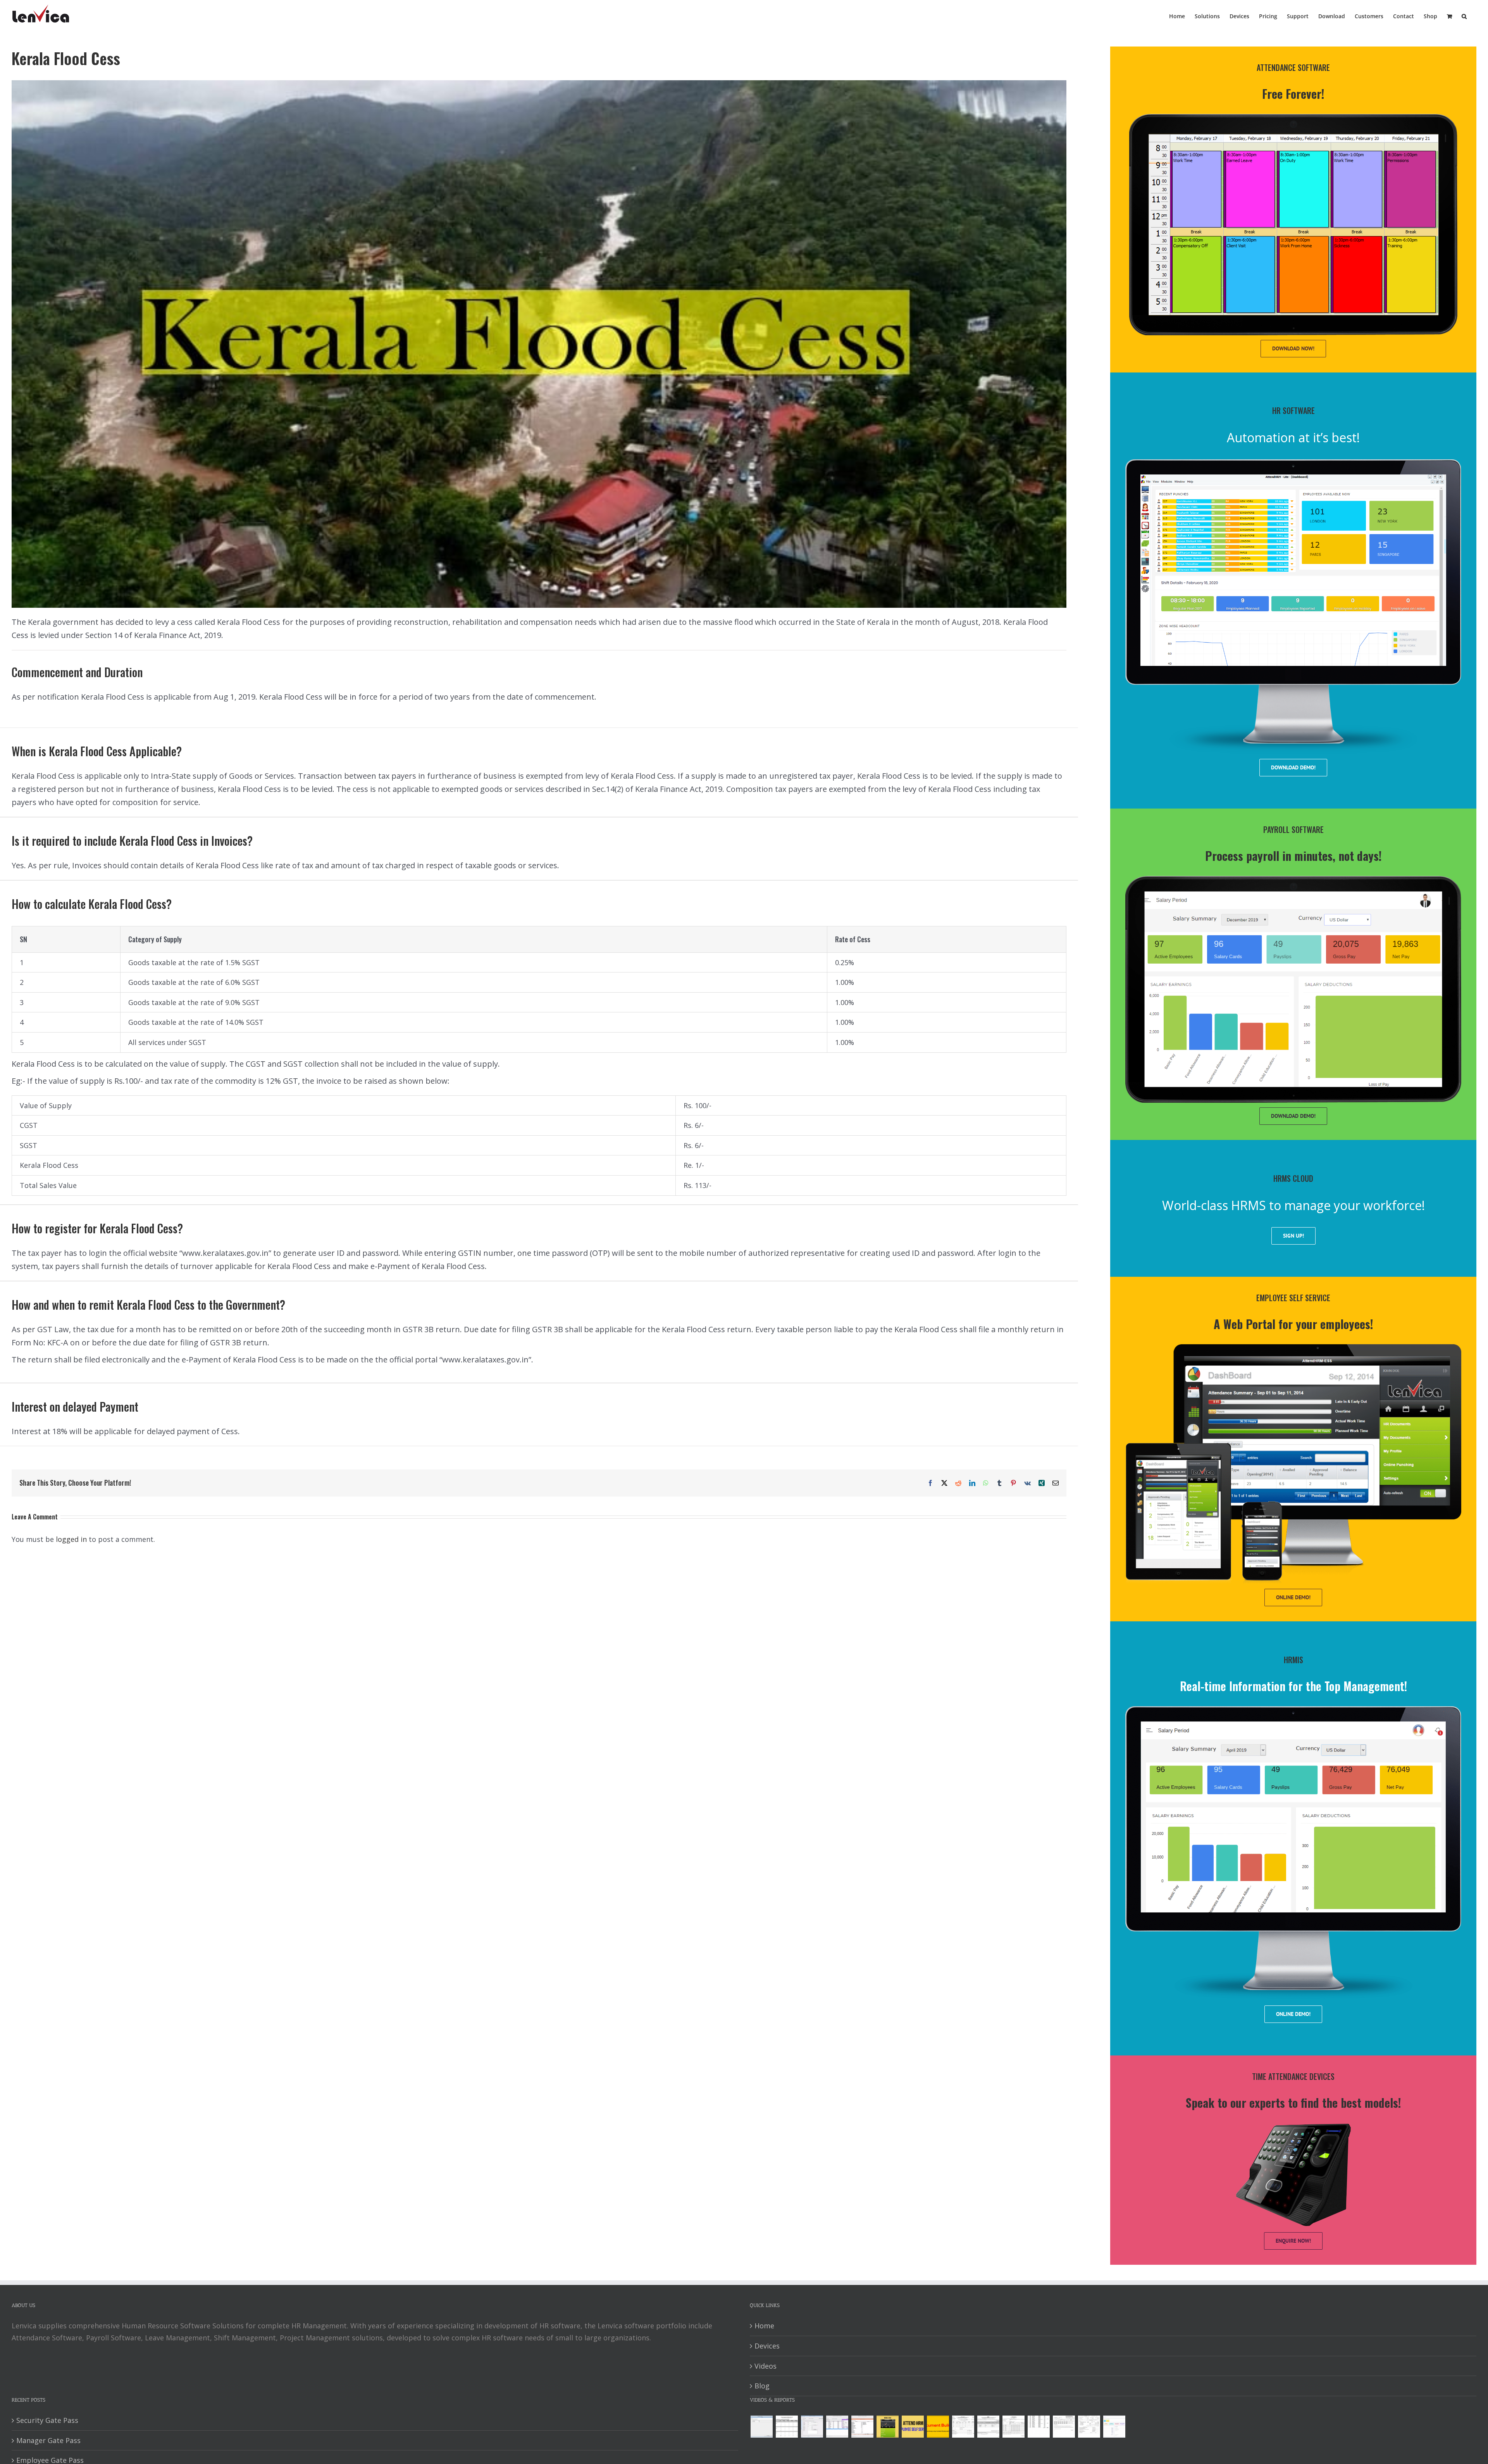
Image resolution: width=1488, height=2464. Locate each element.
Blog (762, 2386)
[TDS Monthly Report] (1038, 2427)
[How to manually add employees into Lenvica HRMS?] (812, 2427)
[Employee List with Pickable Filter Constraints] (862, 2427)
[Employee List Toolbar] (837, 2427)
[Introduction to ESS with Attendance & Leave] (887, 2427)
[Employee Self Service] (913, 2427)
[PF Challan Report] (1089, 2427)
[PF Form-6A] (1013, 2427)
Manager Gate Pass (48, 2440)
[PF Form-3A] (1064, 2427)
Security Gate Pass (47, 2420)
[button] (1464, 16)
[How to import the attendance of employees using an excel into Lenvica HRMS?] (761, 2427)
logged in (71, 1539)
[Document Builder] (938, 2427)
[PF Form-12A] (963, 2427)
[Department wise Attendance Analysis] (787, 2427)
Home (764, 2326)
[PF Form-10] (988, 2427)
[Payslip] (1114, 2427)
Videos (766, 2366)
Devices (767, 2346)
